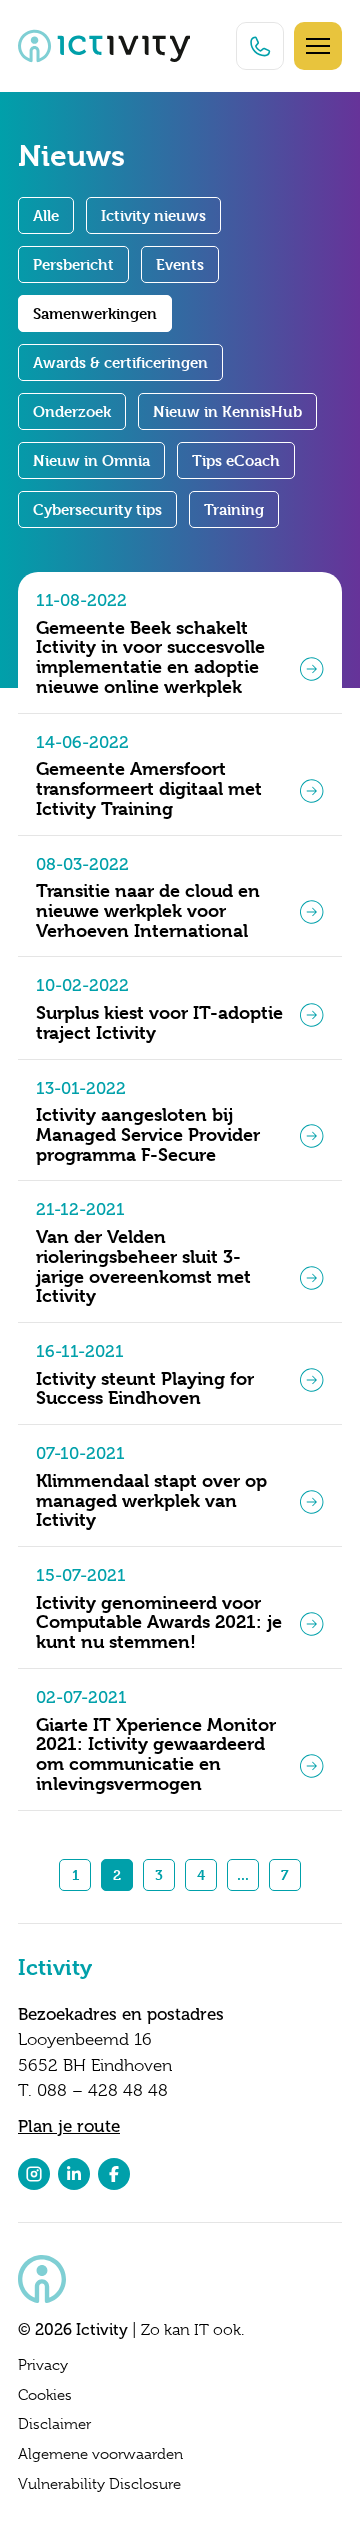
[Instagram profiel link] (34, 2174)
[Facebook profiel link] (114, 2174)
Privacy (43, 2365)
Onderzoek (72, 411)
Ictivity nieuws (153, 215)
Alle (46, 215)
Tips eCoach (236, 460)
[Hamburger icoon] (318, 46)
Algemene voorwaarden (100, 2454)
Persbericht (73, 264)
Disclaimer (54, 2424)
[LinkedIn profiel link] (74, 2174)
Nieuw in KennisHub (227, 411)
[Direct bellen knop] (260, 46)
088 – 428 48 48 (102, 2090)
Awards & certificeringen (120, 362)
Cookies (45, 2395)
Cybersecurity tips (97, 509)
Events (180, 264)
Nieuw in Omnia (91, 460)
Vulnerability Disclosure (99, 2484)
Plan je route (69, 2126)
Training (234, 509)
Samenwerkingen (95, 313)
